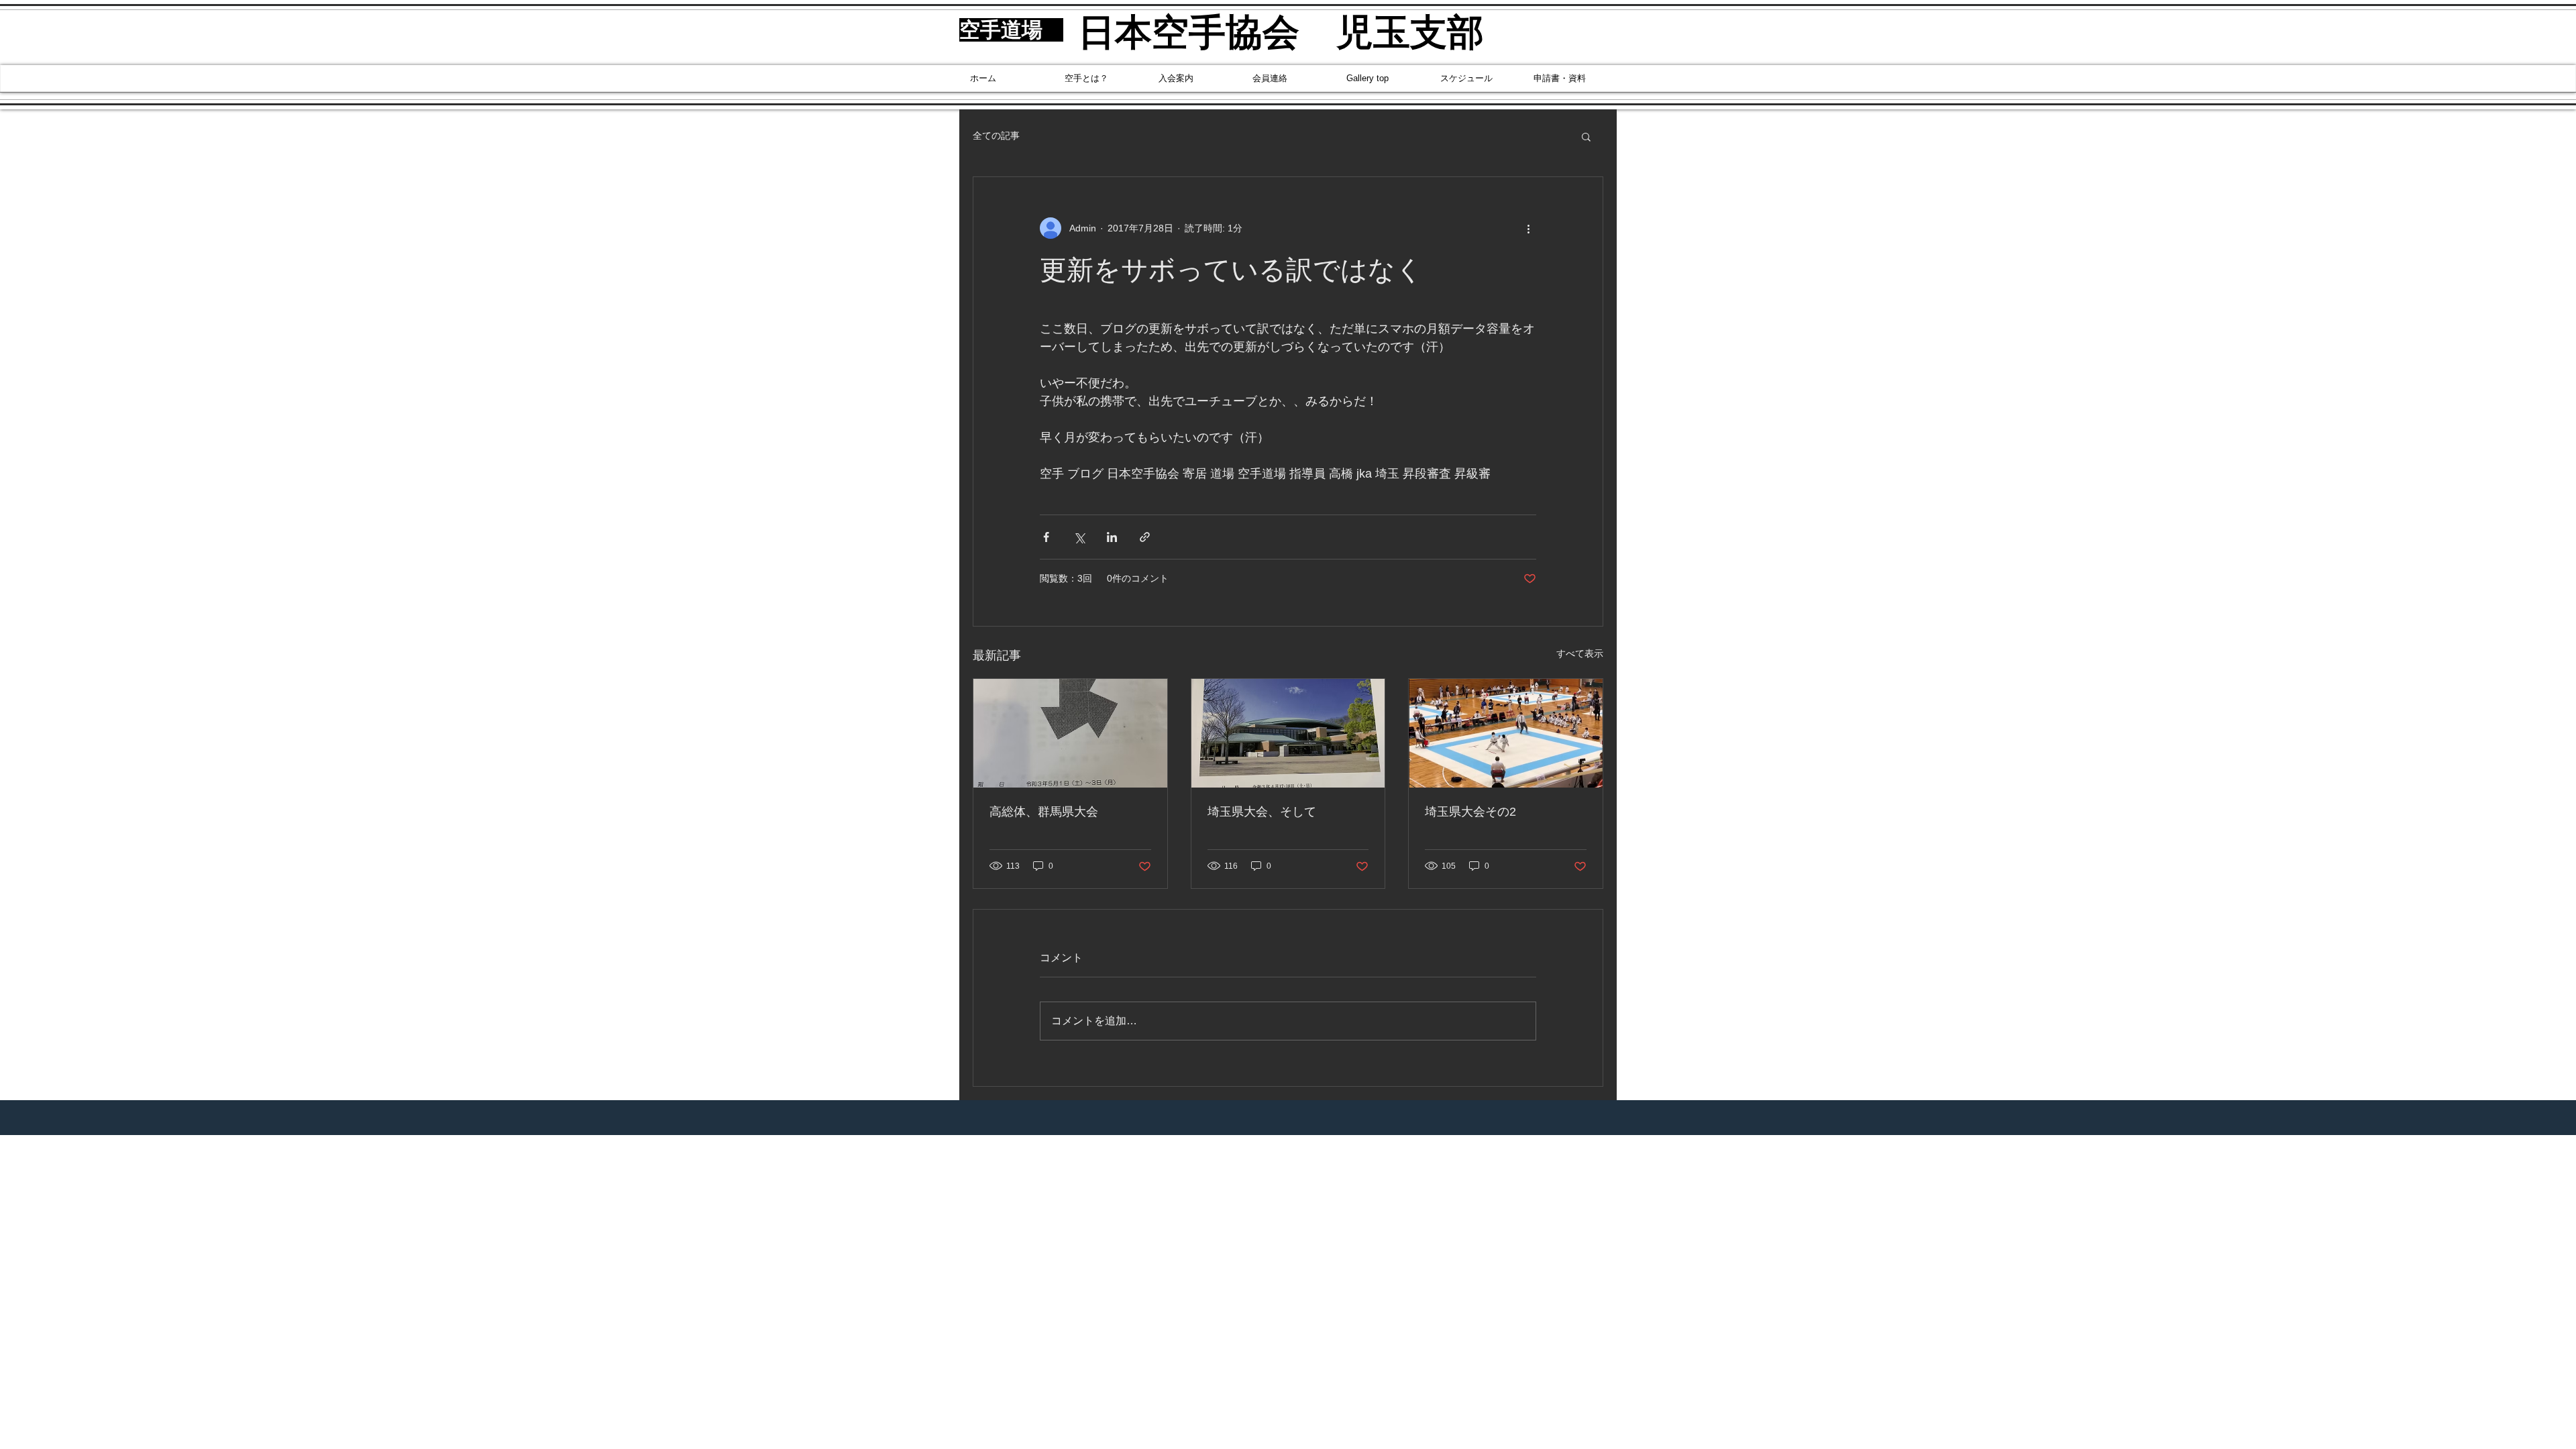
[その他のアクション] (1528, 228)
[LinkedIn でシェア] (1112, 537)
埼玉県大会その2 (1470, 812)
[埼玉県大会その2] (1506, 733)
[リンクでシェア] (1145, 537)
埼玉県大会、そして (1262, 812)
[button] (1586, 136)
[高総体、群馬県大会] (1070, 733)
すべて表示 (1580, 653)
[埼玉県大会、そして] (1288, 733)
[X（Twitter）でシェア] (1079, 537)
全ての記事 (996, 136)
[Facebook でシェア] (1046, 537)
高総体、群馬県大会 (1044, 812)
